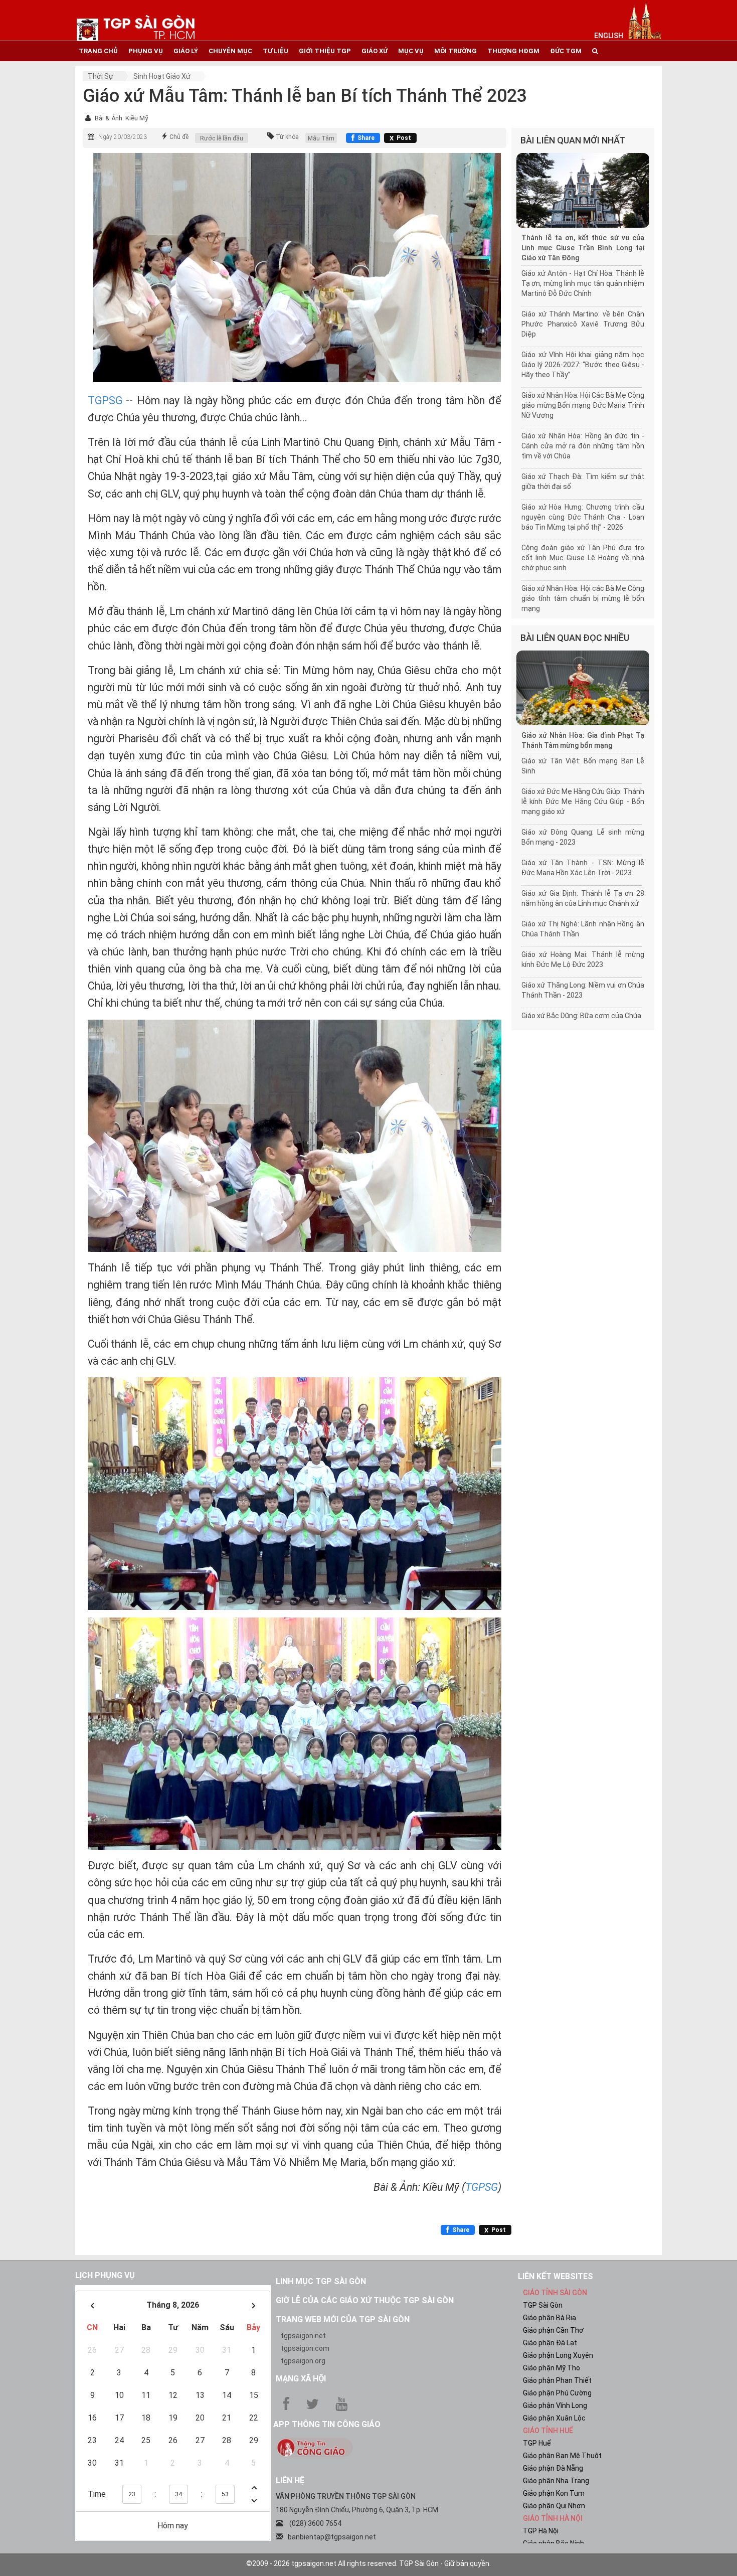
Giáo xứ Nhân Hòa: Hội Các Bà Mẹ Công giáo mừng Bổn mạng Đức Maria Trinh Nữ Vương (583, 405)
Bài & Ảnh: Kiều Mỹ (122, 118)
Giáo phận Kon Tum (554, 2493)
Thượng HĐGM (513, 51)
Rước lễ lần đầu (222, 138)
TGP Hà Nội (541, 2531)
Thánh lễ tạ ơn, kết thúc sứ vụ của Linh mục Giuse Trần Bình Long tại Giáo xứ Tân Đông (583, 248)
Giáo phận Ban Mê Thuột (562, 2456)
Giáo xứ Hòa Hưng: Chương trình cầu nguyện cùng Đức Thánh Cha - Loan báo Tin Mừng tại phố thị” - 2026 (583, 517)
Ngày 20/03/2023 (123, 137)
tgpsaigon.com (305, 2348)
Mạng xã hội (301, 2379)
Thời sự (101, 76)
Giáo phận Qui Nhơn (554, 2506)
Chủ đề (179, 137)
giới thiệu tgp (325, 51)
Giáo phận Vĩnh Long (555, 2405)
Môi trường (455, 51)
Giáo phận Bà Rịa (549, 2318)
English (609, 36)
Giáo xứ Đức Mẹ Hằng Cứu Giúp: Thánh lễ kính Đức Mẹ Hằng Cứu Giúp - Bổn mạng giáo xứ (583, 801)
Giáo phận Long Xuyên (558, 2355)
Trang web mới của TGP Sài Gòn (343, 2319)
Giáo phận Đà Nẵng (553, 2468)
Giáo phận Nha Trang (556, 2481)
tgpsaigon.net (303, 2336)
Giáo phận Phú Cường (557, 2393)
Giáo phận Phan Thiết (557, 2380)
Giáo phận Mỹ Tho (551, 2368)
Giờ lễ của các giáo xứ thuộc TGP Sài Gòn (365, 2300)
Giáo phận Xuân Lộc (554, 2418)
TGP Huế (537, 2443)
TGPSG (105, 400)
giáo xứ (375, 51)
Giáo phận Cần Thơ (553, 2330)
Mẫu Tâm (321, 138)
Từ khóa (287, 137)
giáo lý (186, 51)
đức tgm (566, 51)
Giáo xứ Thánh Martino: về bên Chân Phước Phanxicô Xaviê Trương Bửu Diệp (583, 324)
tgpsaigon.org (303, 2361)
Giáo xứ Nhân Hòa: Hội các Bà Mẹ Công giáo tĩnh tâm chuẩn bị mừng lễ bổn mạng (583, 598)
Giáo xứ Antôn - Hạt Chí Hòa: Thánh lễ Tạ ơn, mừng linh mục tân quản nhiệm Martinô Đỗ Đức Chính (583, 283)
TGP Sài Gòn (543, 2305)
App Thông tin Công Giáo (327, 2424)
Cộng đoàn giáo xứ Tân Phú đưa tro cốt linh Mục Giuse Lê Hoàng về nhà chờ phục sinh (583, 558)
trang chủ (98, 51)
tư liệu (275, 51)
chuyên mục (230, 51)
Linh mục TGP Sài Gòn (321, 2281)
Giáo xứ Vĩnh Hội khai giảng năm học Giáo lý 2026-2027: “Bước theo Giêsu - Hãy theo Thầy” (583, 365)
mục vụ (411, 51)
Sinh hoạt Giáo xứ (162, 76)
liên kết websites (556, 2276)
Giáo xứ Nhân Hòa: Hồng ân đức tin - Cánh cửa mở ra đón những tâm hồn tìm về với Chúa (583, 446)
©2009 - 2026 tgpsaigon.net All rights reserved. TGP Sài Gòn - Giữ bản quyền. (368, 2563)
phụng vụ (146, 51)
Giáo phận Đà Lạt (550, 2343)
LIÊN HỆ (290, 2480)
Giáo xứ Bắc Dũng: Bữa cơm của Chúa (581, 1016)
